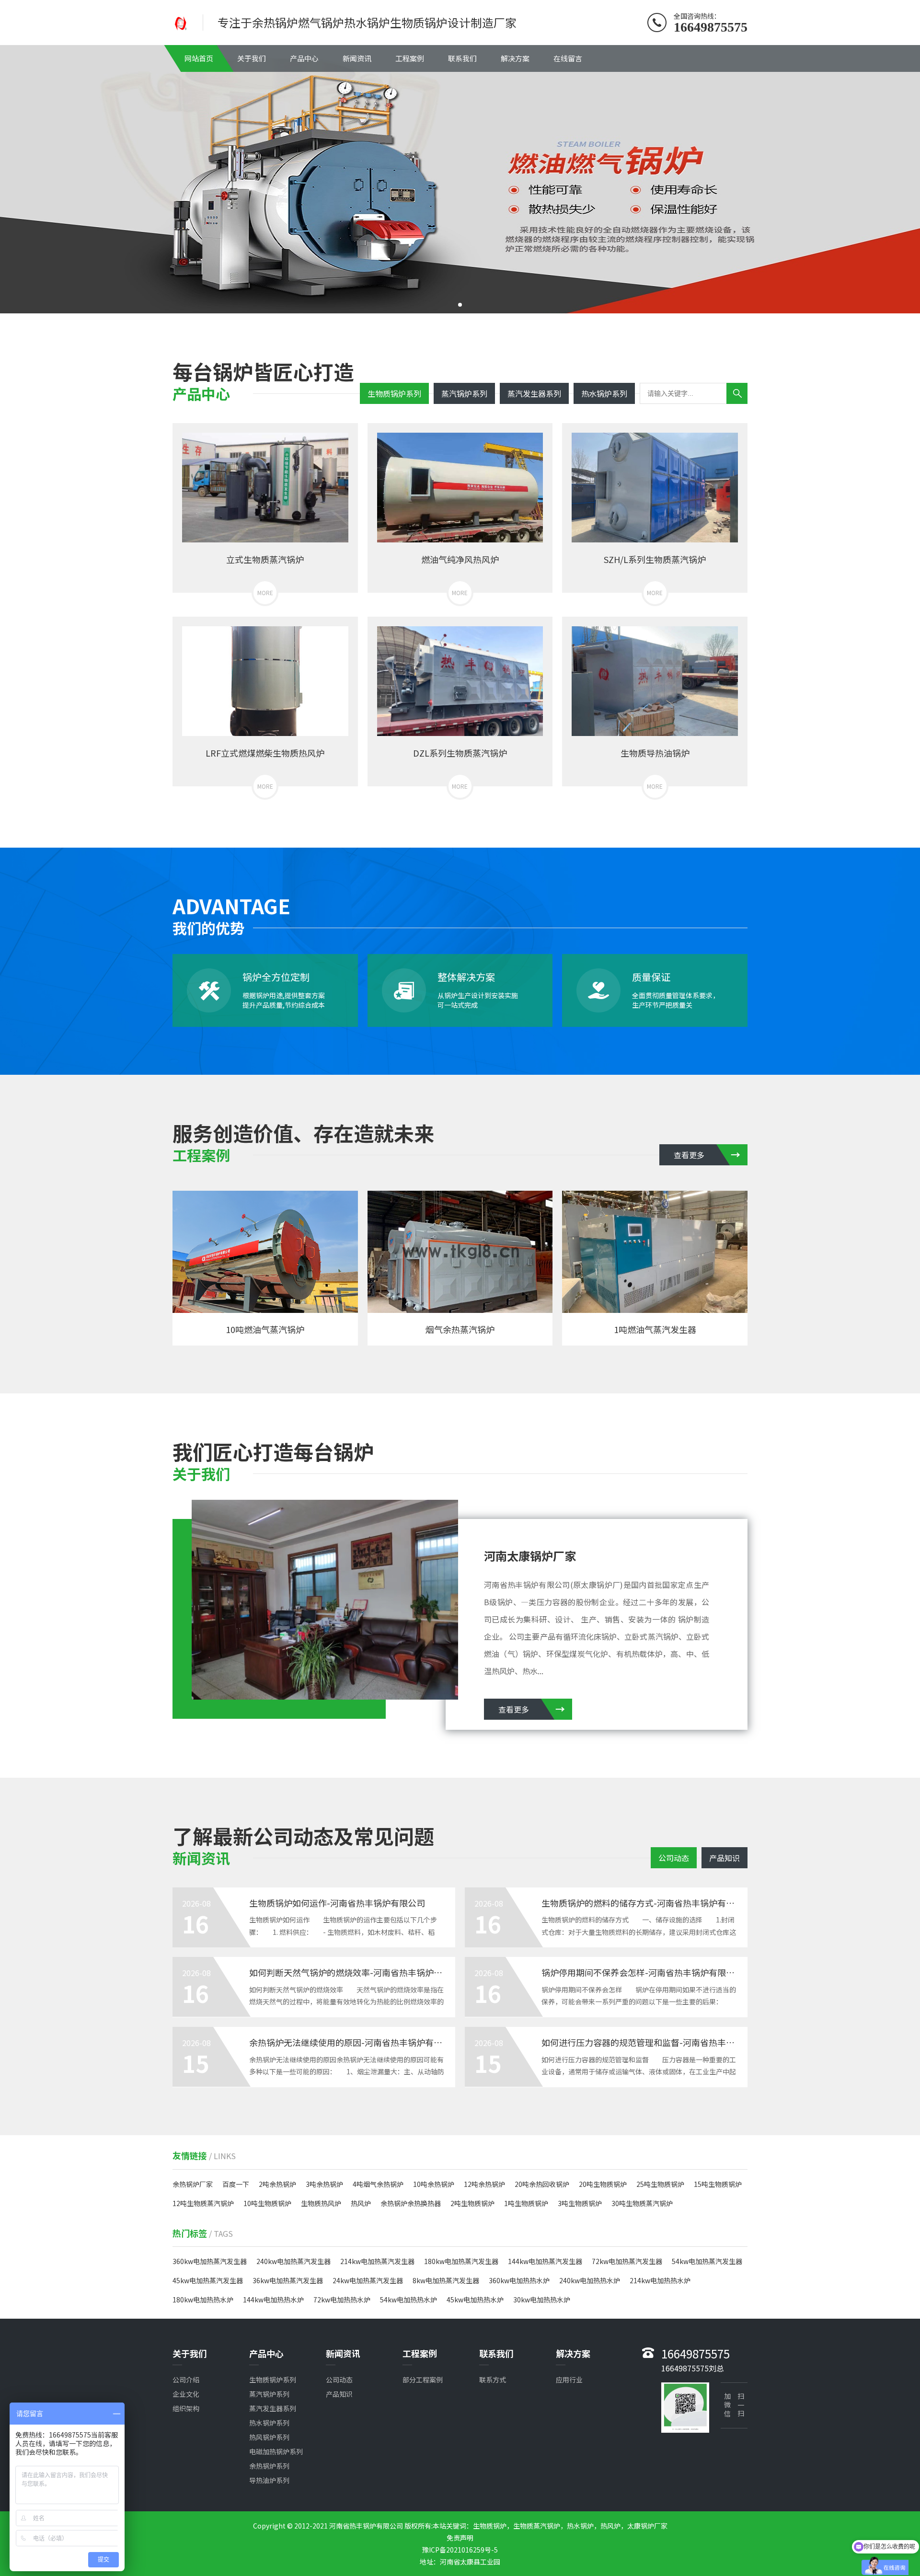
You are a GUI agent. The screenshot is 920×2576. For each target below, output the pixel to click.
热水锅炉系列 (604, 393)
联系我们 (462, 58)
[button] (460, 305)
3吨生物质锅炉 (580, 2203)
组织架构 (186, 2408)
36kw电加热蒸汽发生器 (288, 2280)
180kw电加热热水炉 (203, 2300)
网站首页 (199, 58)
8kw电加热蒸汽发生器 (446, 2280)
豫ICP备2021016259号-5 (460, 2550)
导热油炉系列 (269, 2480)
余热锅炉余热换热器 (411, 2203)
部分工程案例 (423, 2380)
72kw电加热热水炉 (342, 2300)
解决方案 (515, 58)
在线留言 (568, 58)
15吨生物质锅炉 (718, 2184)
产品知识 (724, 1858)
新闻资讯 (357, 58)
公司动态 (674, 1858)
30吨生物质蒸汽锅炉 (642, 2203)
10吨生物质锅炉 (267, 2203)
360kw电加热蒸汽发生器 (210, 2261)
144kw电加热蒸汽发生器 (545, 2261)
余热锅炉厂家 (193, 2184)
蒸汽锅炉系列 (464, 393)
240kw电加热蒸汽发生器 (293, 2261)
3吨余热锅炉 (324, 2184)
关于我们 (252, 58)
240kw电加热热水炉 (590, 2280)
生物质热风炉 (321, 2203)
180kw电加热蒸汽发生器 (461, 2261)
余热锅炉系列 (269, 2466)
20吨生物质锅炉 (603, 2184)
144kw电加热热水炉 (273, 2300)
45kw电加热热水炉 (475, 2300)
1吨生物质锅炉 (526, 2203)
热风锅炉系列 (269, 2437)
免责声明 (460, 2538)
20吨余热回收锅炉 (542, 2184)
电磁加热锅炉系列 (276, 2451)
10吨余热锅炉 (434, 2184)
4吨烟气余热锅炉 (378, 2184)
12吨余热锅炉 (484, 2184)
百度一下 (236, 2184)
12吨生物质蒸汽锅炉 (203, 2203)
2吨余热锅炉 (277, 2184)
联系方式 (493, 2380)
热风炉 (361, 2203)
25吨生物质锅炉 (660, 2184)
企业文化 (186, 2394)
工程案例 (410, 58)
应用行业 (569, 2380)
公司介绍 (186, 2380)
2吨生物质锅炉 (472, 2203)
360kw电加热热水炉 (519, 2280)
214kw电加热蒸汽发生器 (377, 2261)
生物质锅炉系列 (394, 393)
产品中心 (304, 58)
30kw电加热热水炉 (542, 2300)
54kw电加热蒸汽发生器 (707, 2261)
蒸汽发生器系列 (534, 393)
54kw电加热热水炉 (408, 2300)
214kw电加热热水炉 (660, 2280)
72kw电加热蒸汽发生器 (627, 2261)
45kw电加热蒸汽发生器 (208, 2280)
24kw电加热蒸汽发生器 (368, 2280)
